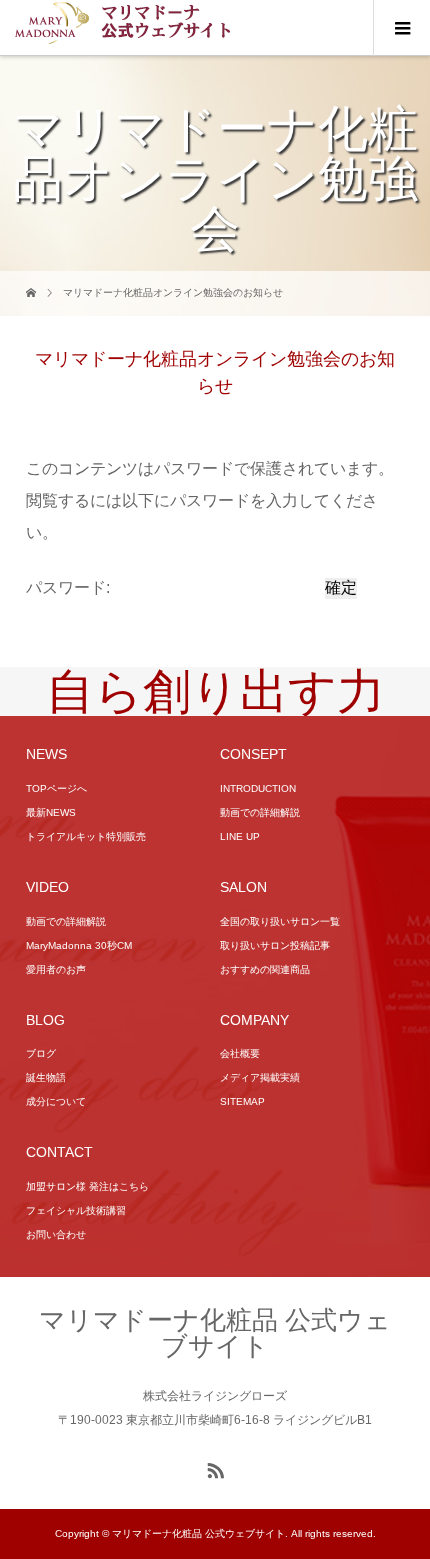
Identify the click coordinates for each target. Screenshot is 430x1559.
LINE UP (240, 836)
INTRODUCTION (258, 788)
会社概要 (240, 1053)
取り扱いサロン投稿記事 (275, 945)
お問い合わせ (56, 1234)
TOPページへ (56, 788)
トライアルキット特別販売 (86, 836)
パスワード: (70, 587)
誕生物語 (46, 1077)
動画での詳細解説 (260, 812)
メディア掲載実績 (260, 1077)
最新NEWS (51, 812)
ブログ (41, 1053)
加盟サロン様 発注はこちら (87, 1186)
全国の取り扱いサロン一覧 (280, 921)
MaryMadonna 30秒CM (79, 945)
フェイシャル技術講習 (76, 1210)
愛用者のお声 (56, 969)
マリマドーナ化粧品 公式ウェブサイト (215, 1333)
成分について (56, 1101)
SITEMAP (242, 1101)
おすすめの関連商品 (265, 969)
